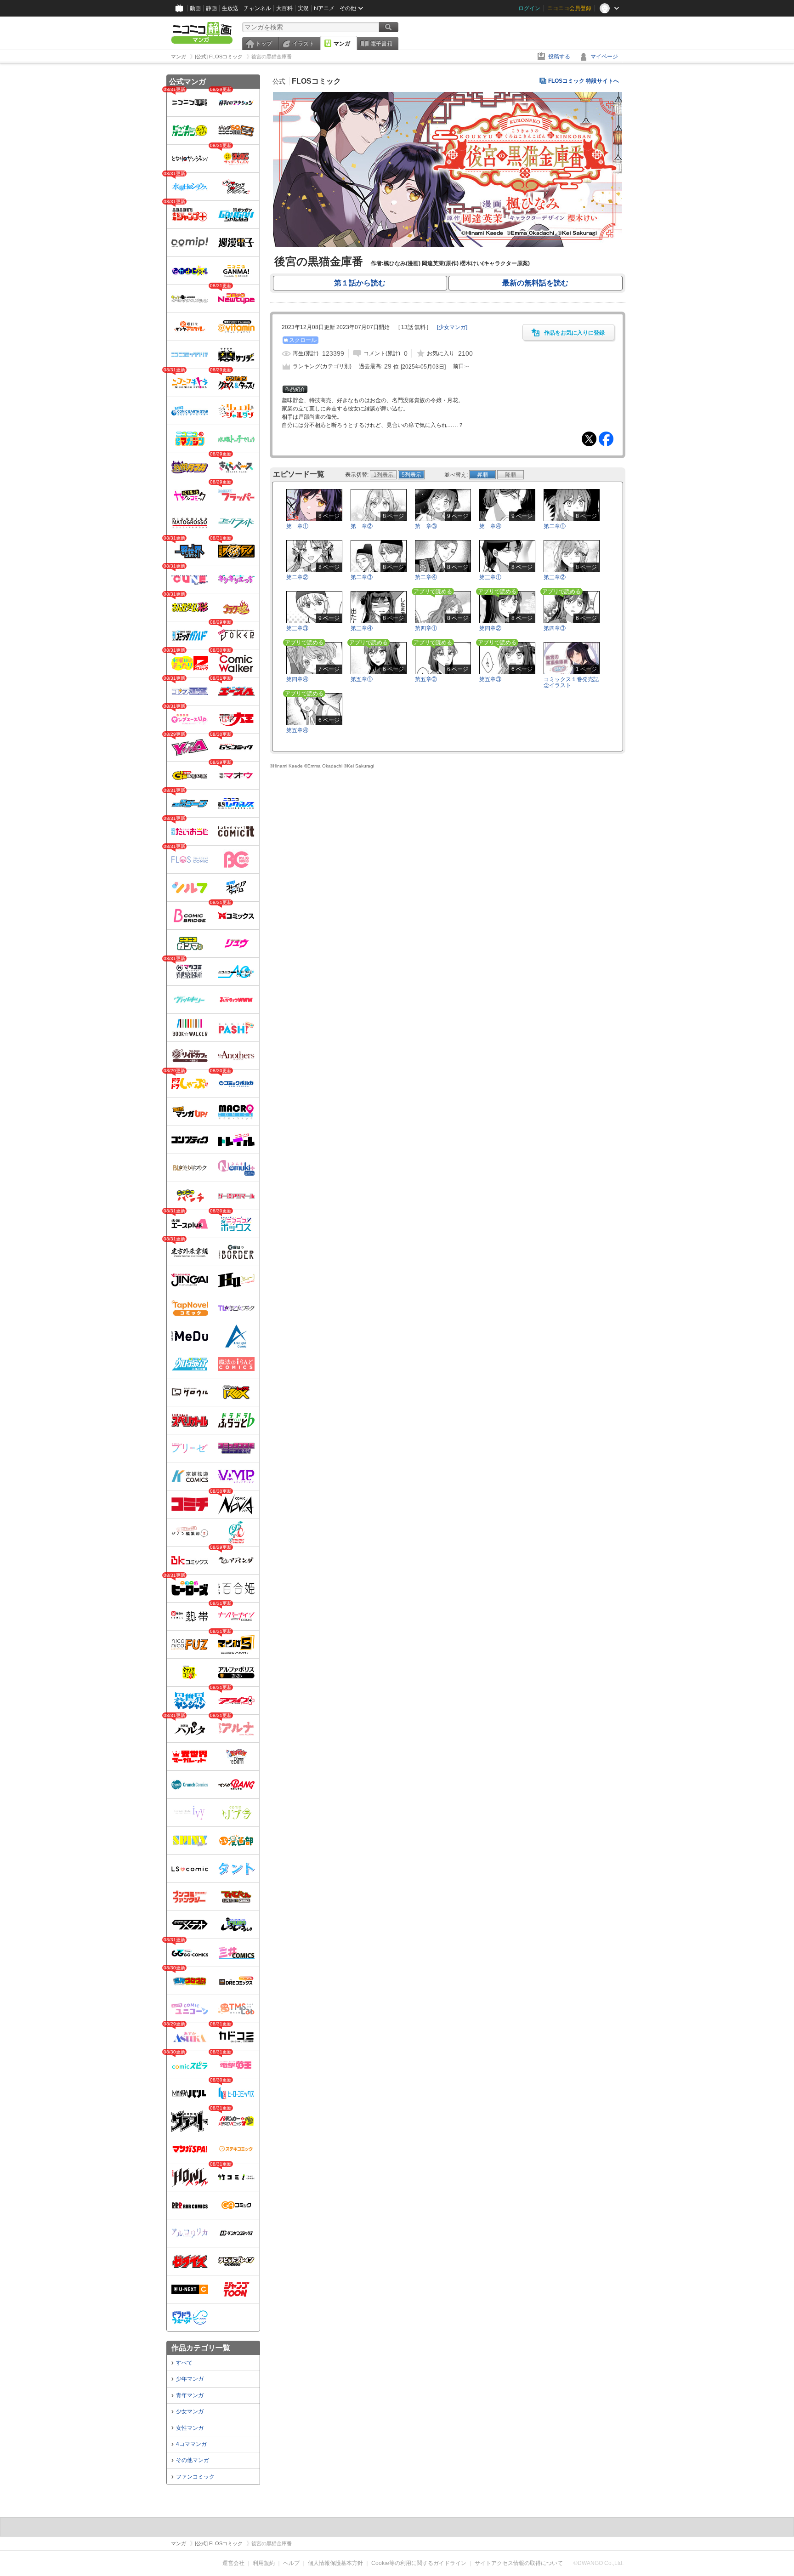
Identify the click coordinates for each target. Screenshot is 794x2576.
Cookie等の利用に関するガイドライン (419, 2563)
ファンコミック (195, 2477)
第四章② (490, 628)
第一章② (362, 526)
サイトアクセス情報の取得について (519, 2563)
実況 (303, 8)
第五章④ (297, 730)
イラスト (303, 44)
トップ (264, 44)
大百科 (284, 8)
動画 (195, 8)
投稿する (559, 57)
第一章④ (490, 526)
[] (452, 327)
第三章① (490, 577)
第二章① (555, 526)
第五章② (426, 679)
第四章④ (297, 679)
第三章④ (362, 628)
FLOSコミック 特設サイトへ (584, 81)
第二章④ (426, 577)
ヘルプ (291, 2563)
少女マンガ (190, 2411)
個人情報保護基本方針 (335, 2563)
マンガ (342, 44)
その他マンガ (193, 2460)
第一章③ (426, 526)
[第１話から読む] (448, 245)
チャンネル (257, 8)
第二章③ (362, 577)
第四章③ (555, 628)
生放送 (230, 8)
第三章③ (297, 628)
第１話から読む (360, 283)
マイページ (604, 57)
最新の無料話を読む (535, 283)
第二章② (297, 577)
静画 (211, 8)
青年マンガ (190, 2395)
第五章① (362, 679)
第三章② (555, 577)
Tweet (589, 439)
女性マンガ (190, 2428)
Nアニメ (324, 8)
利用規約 (264, 2563)
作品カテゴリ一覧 (201, 2348)
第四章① (426, 628)
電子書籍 (381, 44)
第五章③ (490, 679)
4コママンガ (191, 2444)
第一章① (297, 526)
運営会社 (233, 2563)
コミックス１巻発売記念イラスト (571, 682)
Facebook (606, 439)
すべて (184, 2363)
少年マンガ (190, 2379)
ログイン (529, 8)
